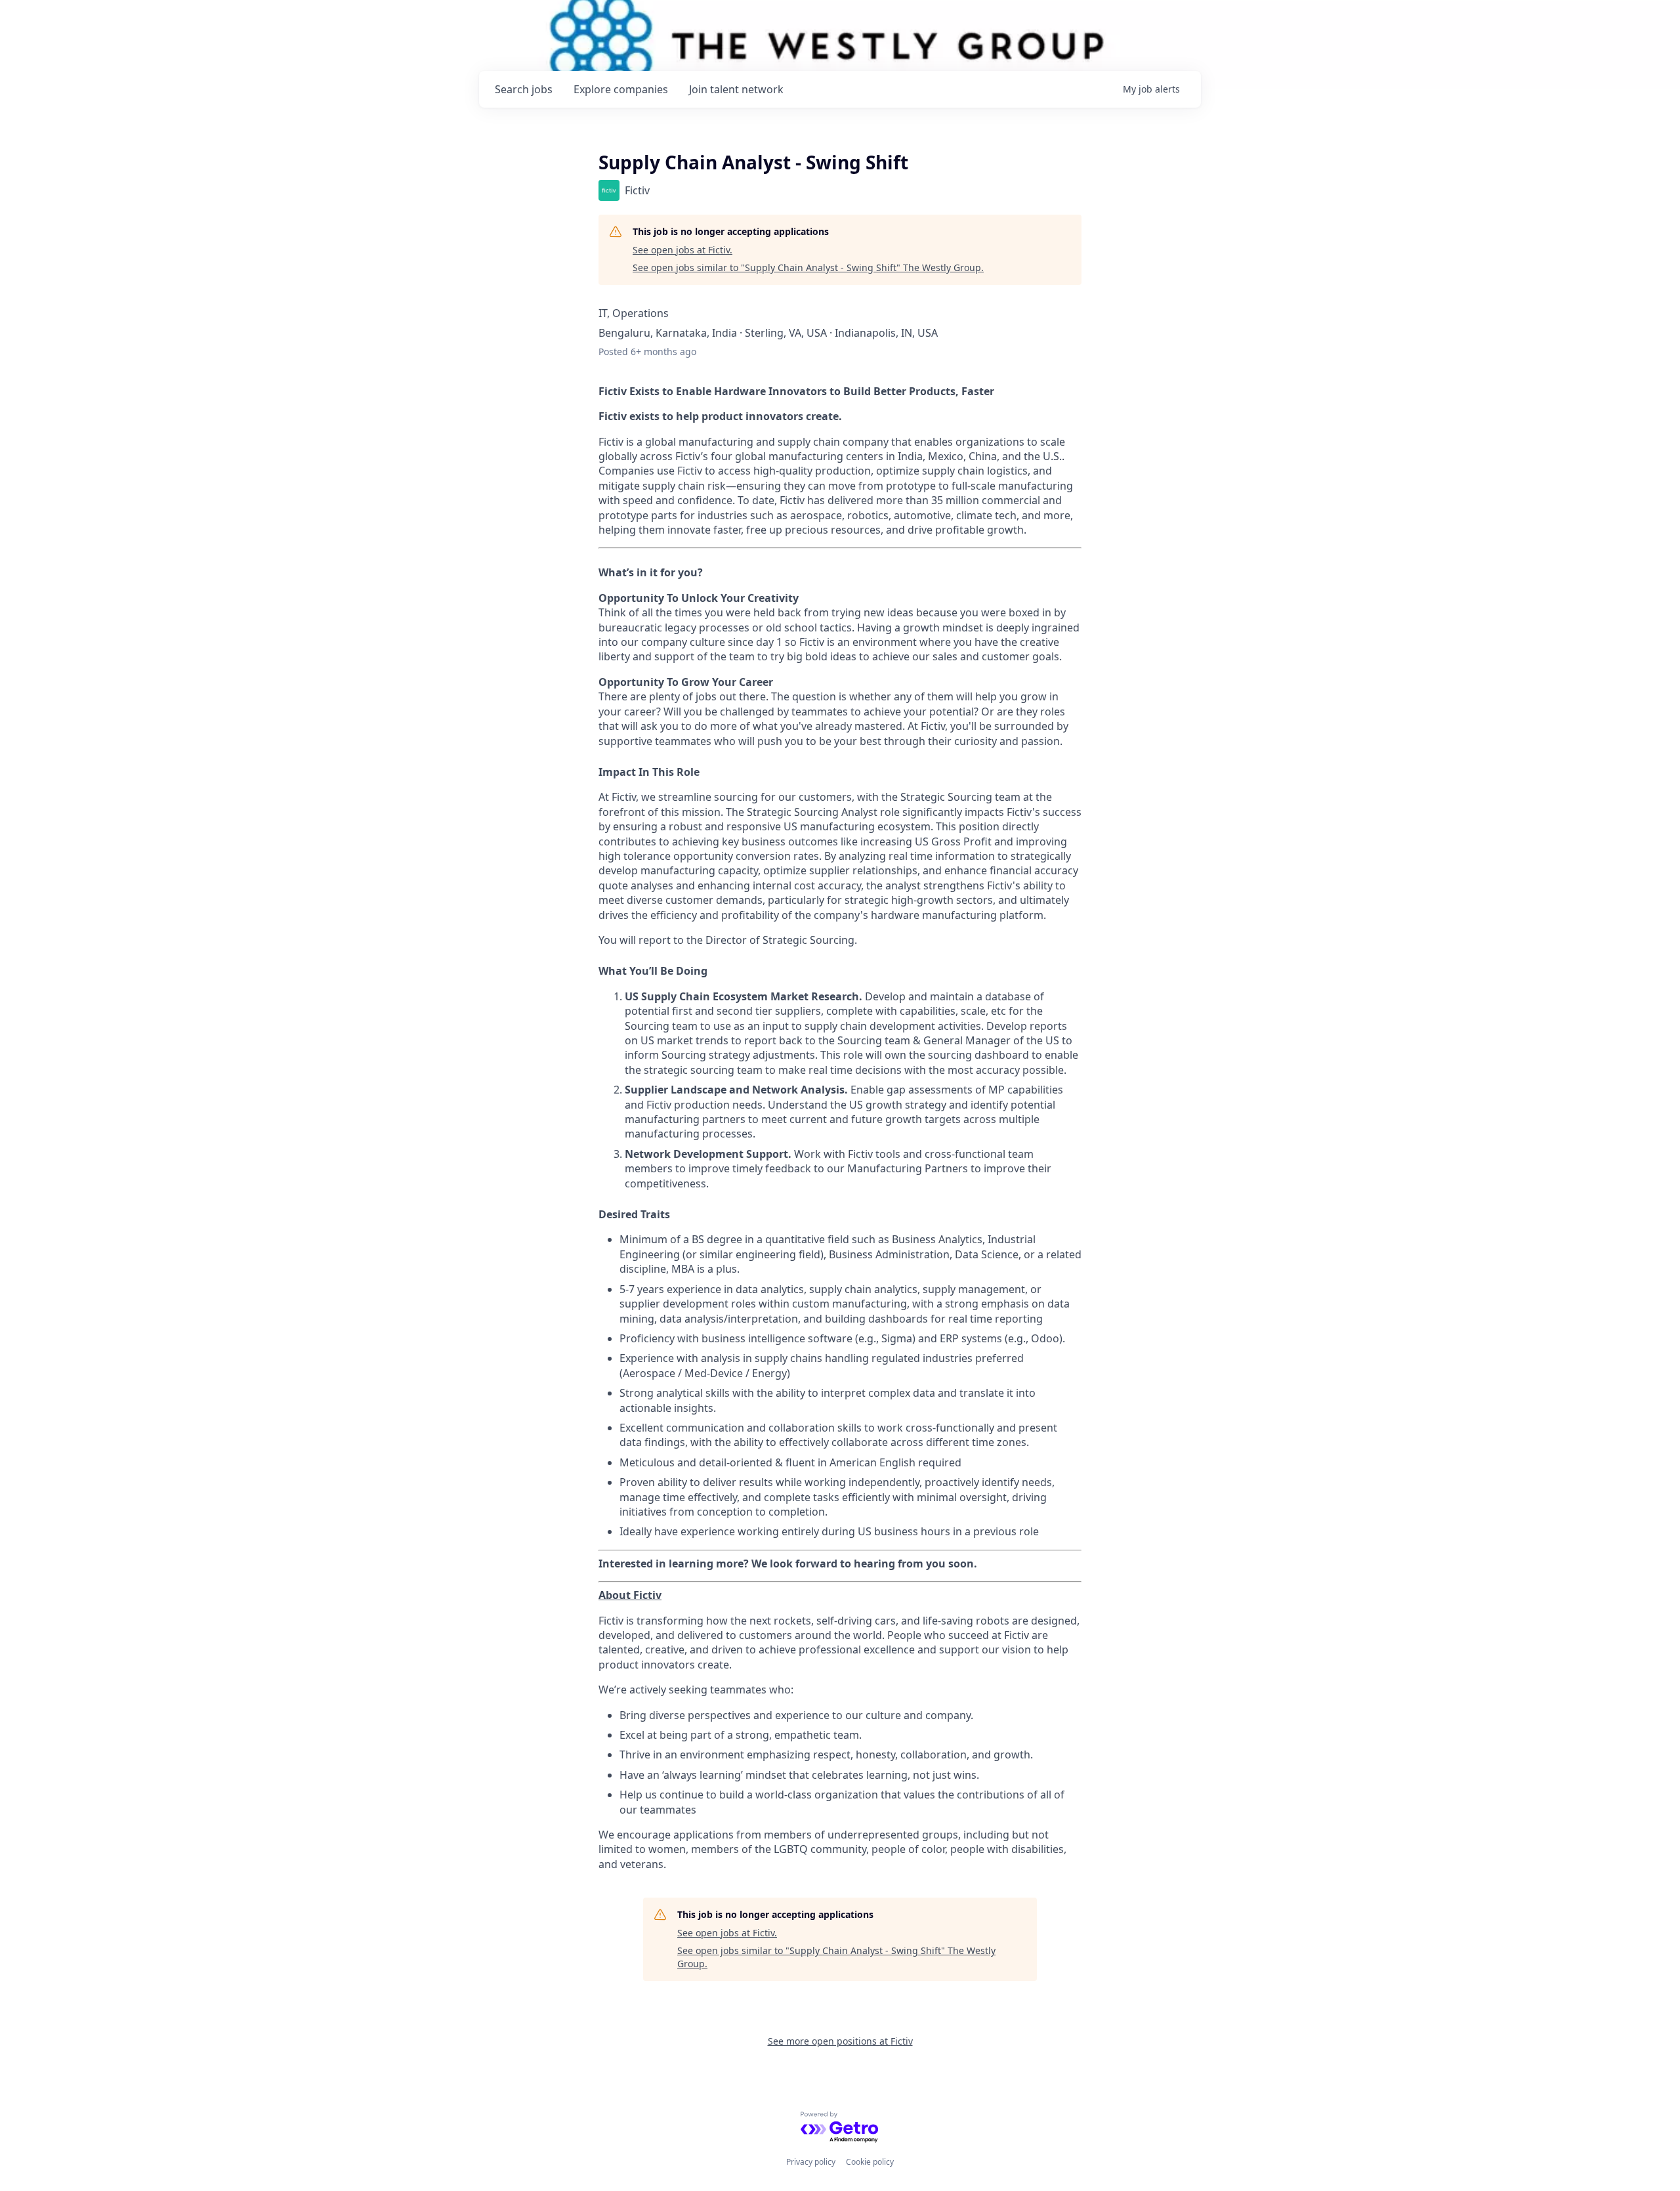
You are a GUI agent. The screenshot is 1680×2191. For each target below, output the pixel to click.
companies (621, 89)
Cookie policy (870, 2162)
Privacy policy (811, 2162)
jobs (524, 89)
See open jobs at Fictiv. (682, 250)
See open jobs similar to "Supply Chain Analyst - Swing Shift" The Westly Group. (808, 267)
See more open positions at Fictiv (840, 2041)
